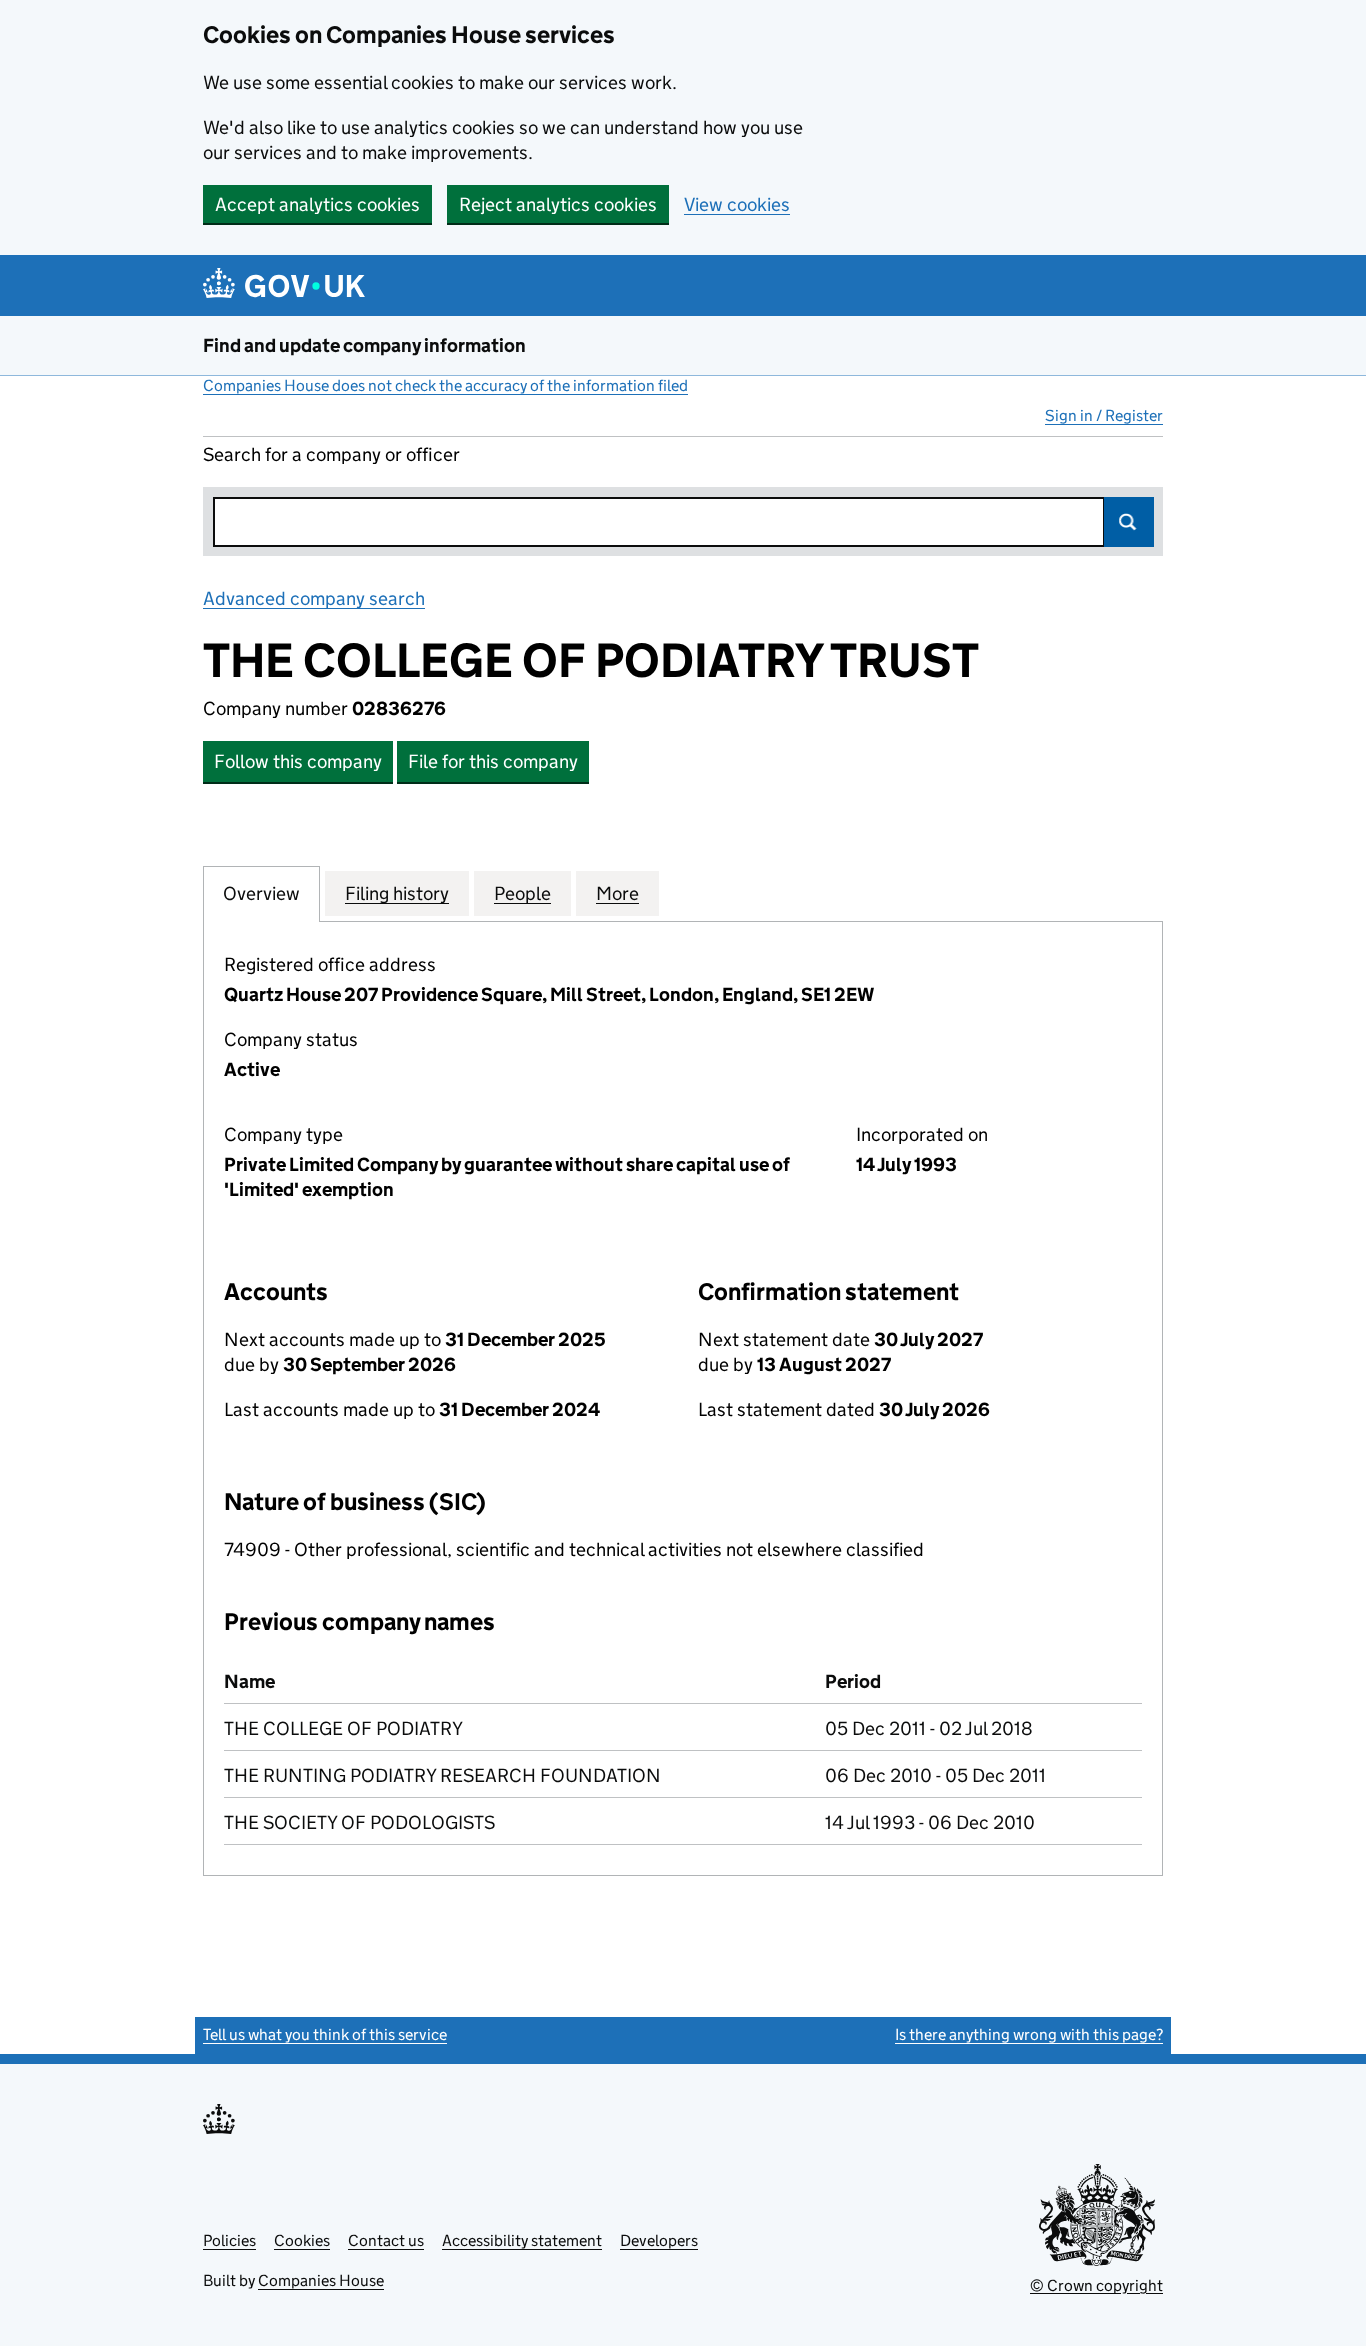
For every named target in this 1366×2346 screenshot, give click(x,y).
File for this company (493, 761)
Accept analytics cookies (317, 204)
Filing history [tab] (397, 893)
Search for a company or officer (331, 454)
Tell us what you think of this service (325, 2034)
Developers (659, 2240)
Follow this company (298, 761)
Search (1129, 522)
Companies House (321, 2280)
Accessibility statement (522, 2240)
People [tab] (522, 893)
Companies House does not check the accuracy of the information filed (445, 385)
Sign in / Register (1104, 415)
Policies (229, 2240)
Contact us (386, 2240)
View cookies (737, 204)
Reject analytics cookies (558, 204)
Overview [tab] (261, 893)
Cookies (302, 2240)
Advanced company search (314, 598)
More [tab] (617, 893)
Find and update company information (364, 345)
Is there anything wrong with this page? (1029, 2034)
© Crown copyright (1096, 2285)
